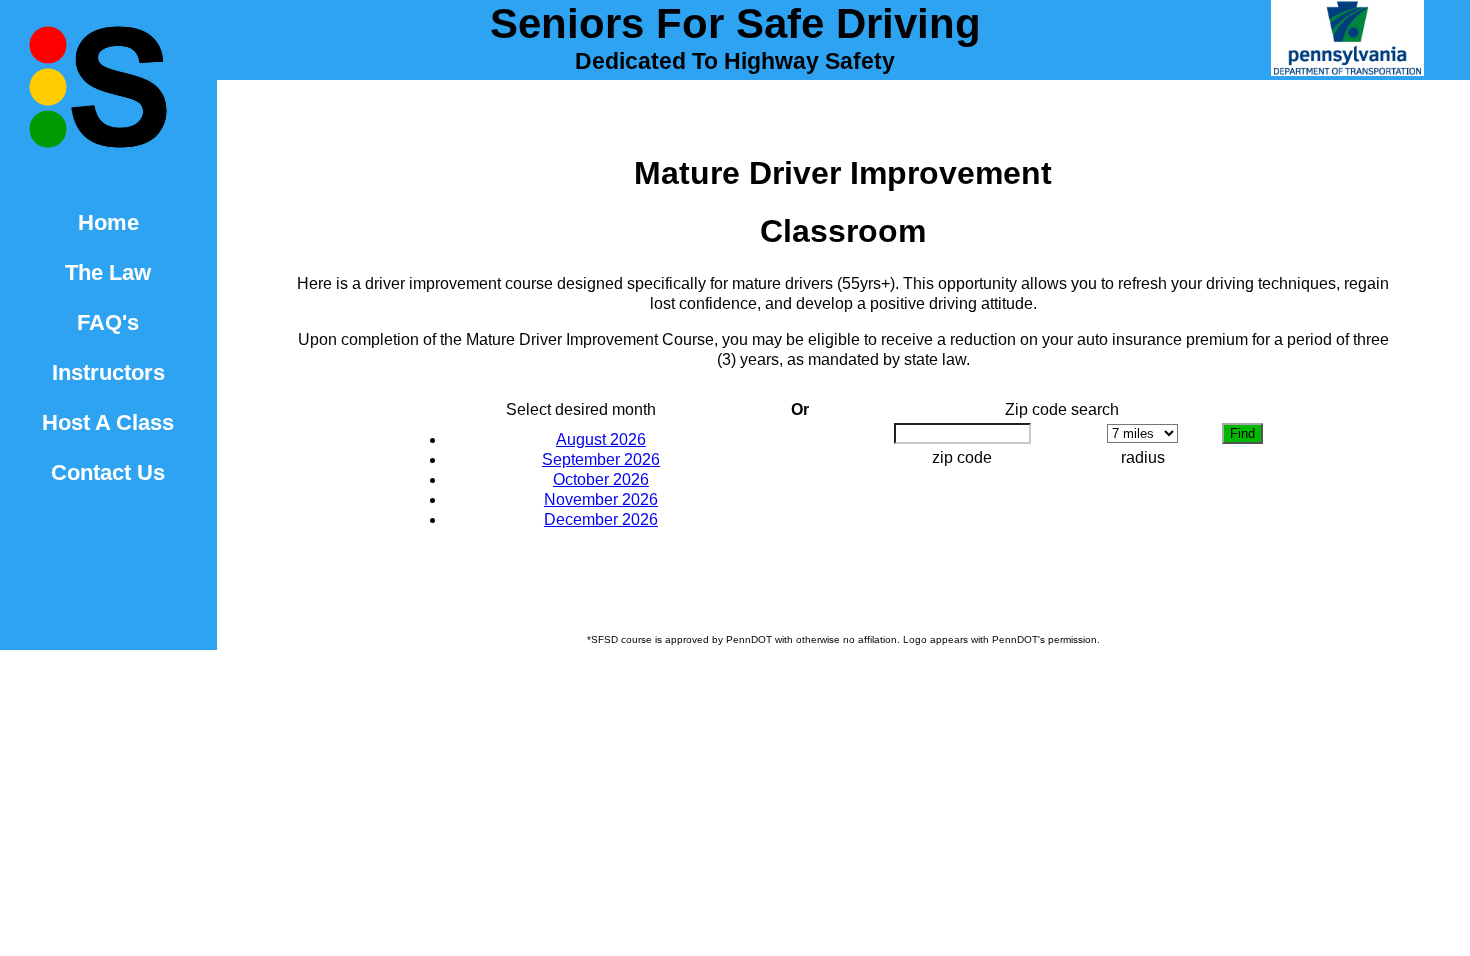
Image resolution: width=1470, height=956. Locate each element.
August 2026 (601, 439)
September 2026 (601, 459)
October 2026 (601, 479)
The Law (108, 272)
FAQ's (108, 322)
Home (108, 222)
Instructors (108, 372)
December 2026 (601, 519)
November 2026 (601, 499)
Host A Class (108, 422)
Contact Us (108, 472)
